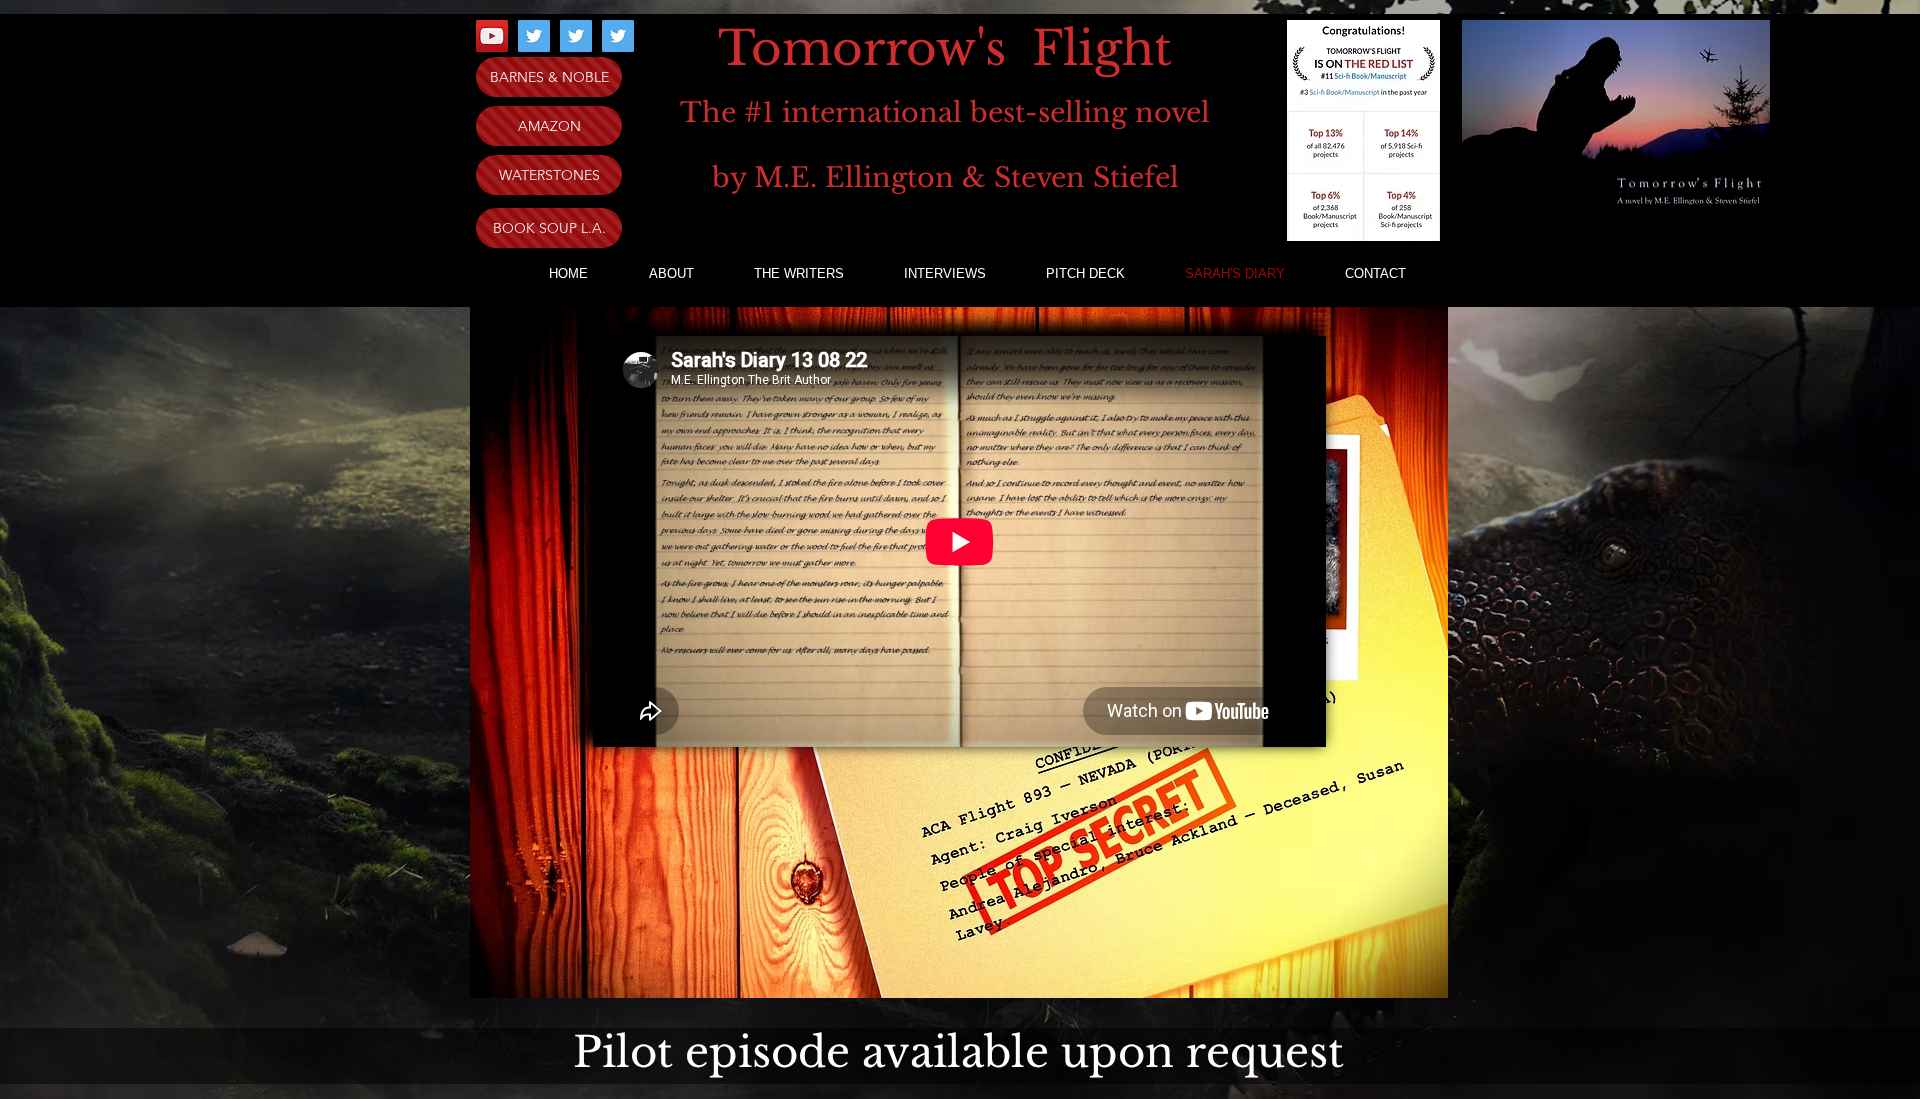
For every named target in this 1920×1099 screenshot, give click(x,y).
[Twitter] (534, 36)
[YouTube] (492, 36)
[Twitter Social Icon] (576, 36)
